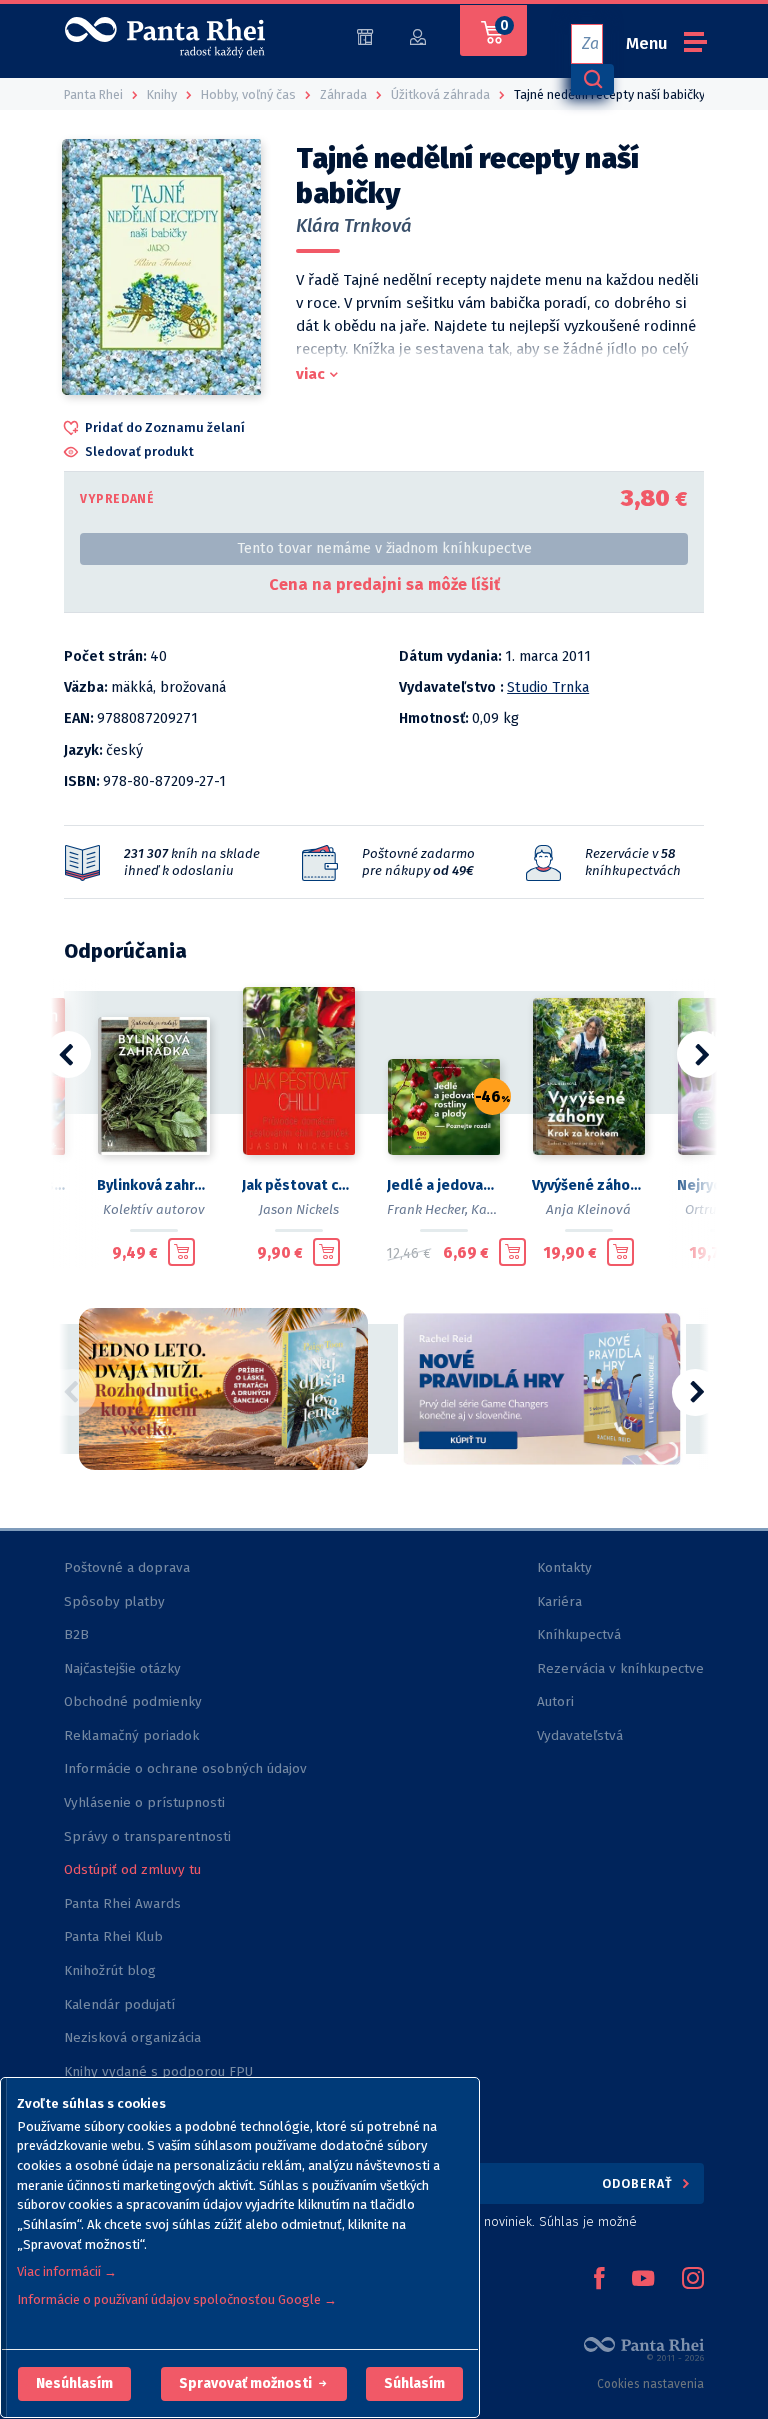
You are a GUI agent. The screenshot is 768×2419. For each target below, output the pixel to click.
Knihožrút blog (110, 1970)
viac (310, 374)
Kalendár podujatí (119, 2004)
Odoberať (639, 2183)
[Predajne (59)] (365, 35)
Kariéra (559, 1601)
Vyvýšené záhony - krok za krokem (588, 1185)
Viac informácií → (67, 2271)
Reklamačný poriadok (131, 1735)
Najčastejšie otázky (122, 1668)
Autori (555, 1701)
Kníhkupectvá (579, 1634)
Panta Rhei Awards (122, 1903)
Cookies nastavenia (650, 2384)
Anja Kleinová (588, 1209)
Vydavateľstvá (580, 1735)
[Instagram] (693, 2280)
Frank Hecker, (427, 1209)
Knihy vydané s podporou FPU (158, 2071)
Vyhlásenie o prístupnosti (144, 1802)
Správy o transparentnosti (149, 1836)
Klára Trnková (354, 226)
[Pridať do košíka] (181, 1252)
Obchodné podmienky (133, 1701)
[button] (74, 2384)
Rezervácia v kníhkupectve (620, 1668)
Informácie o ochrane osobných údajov (185, 1768)
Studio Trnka (548, 687)
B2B (76, 1634)
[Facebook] (599, 2280)
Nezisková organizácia (132, 2037)
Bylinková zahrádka (153, 1185)
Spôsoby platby (114, 1601)
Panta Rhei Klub (113, 1936)
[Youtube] (643, 2280)
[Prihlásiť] (418, 35)
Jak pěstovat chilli (298, 1185)
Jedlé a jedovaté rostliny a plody (443, 1185)
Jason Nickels (299, 1209)
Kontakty (564, 1567)
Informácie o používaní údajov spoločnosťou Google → (177, 2299)
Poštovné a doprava (127, 1567)
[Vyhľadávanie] (592, 79)
